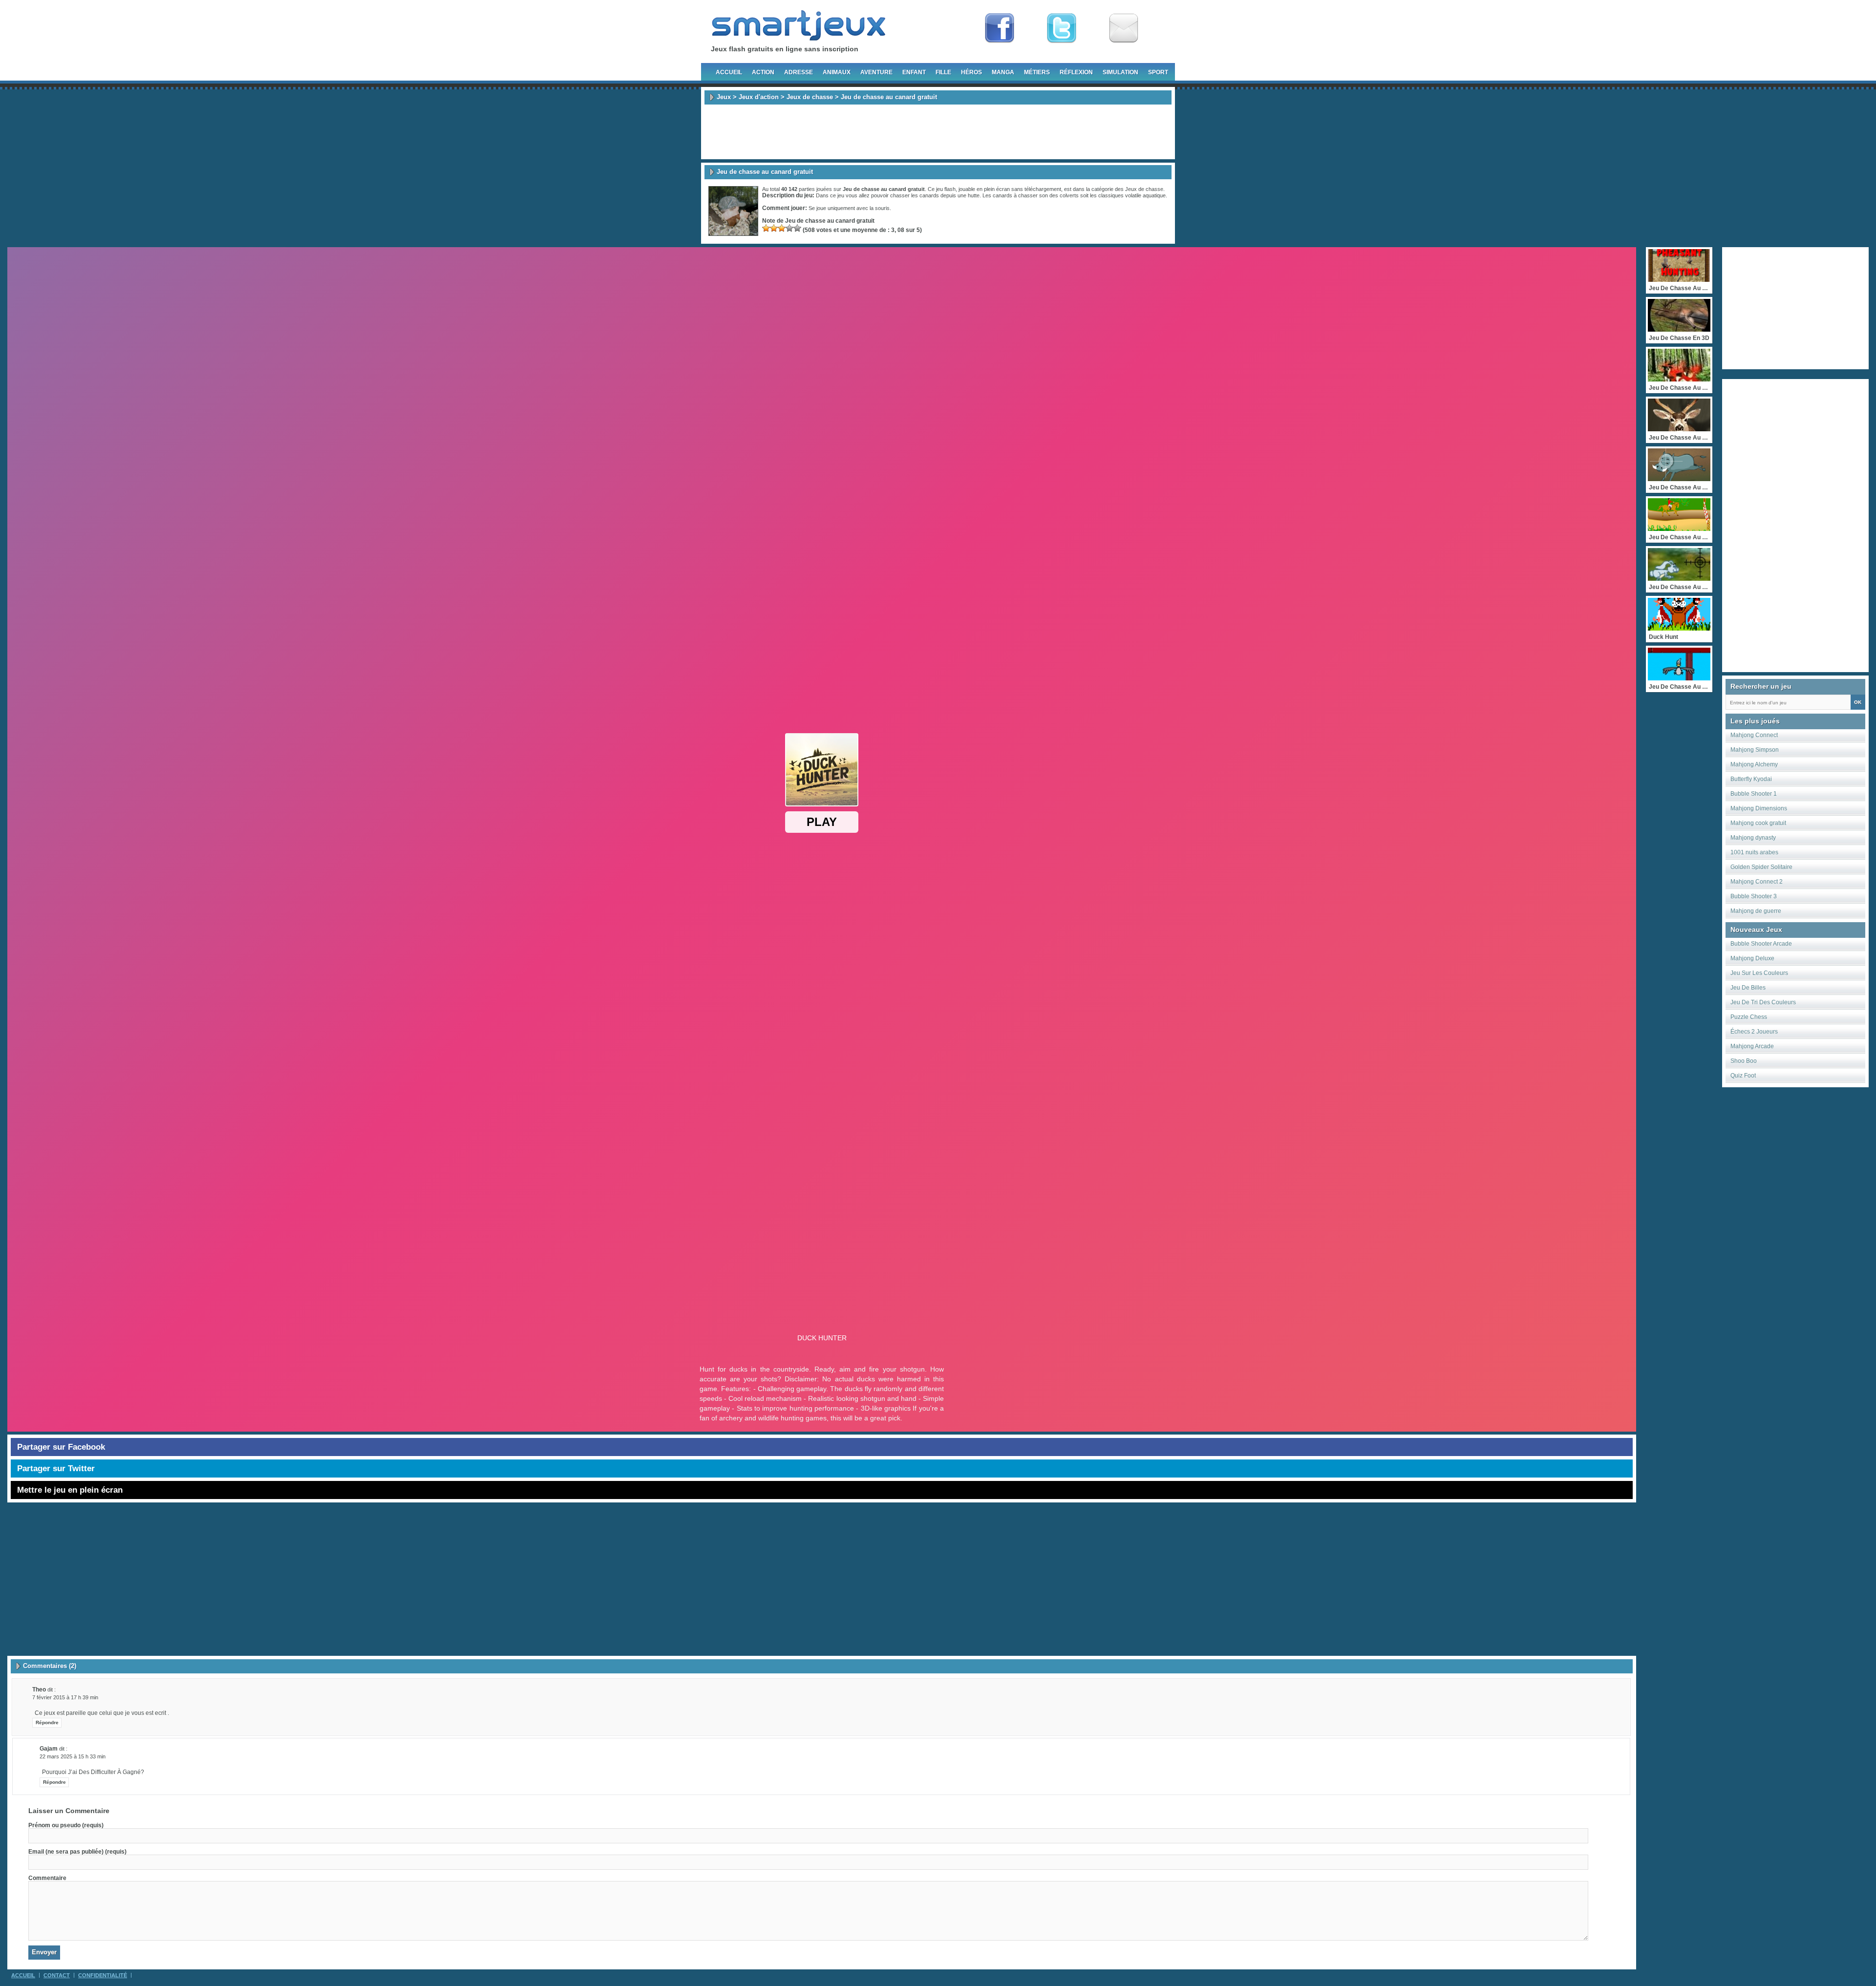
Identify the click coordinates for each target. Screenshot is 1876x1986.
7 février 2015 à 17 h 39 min (65, 1697)
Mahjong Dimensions (1759, 808)
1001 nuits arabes (1754, 852)
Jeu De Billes (1748, 988)
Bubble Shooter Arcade (1761, 944)
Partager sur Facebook (61, 1447)
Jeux (724, 97)
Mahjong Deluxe (1752, 958)
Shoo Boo (1744, 1061)
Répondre (47, 1722)
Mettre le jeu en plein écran (70, 1490)
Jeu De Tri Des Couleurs (1763, 1002)
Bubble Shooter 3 (1754, 896)
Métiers (1037, 72)
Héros (971, 72)
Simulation (1120, 72)
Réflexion (1076, 72)
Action (763, 72)
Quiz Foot (1743, 1076)
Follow (1062, 28)
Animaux (837, 72)
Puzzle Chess (1749, 1017)
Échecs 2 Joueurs (1754, 1032)
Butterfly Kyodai (1751, 779)
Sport (1158, 72)
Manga (1003, 72)
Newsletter (1124, 28)
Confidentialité (103, 1975)
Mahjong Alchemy (1754, 764)
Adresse (799, 72)
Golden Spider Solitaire (1761, 867)
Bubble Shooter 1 (1754, 794)
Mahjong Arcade (1752, 1046)
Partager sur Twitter (56, 1468)
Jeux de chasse (810, 97)
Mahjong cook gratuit (1758, 823)
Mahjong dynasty (1753, 838)
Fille (943, 72)
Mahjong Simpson (1755, 750)
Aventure (876, 72)
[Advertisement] (938, 132)
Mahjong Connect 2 (1757, 882)
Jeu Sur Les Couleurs (1759, 973)
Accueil (729, 72)
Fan (1000, 28)
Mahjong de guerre (1756, 911)
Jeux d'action (759, 97)
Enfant (914, 72)
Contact (57, 1975)
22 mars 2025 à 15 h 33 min (73, 1756)
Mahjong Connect (1754, 735)
